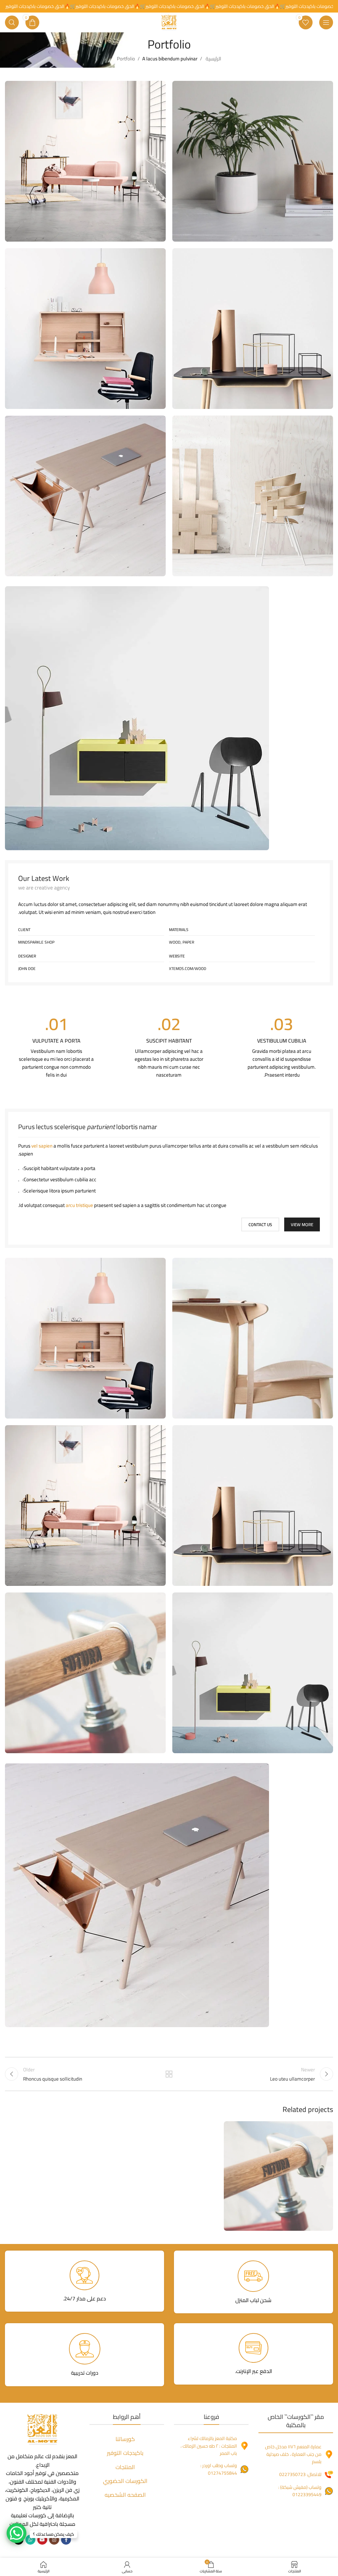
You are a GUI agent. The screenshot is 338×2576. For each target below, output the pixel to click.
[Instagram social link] (54, 2540)
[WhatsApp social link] (30, 2540)
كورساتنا (125, 2439)
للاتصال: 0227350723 (300, 2474)
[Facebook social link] (66, 2540)
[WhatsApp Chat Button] (17, 2533)
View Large (230, 2127)
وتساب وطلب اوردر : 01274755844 (219, 2469)
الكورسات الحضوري (125, 2481)
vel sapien (42, 1146)
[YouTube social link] (42, 2540)
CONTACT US (260, 1224)
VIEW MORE (302, 1224)
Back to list (169, 2074)
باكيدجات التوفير (125, 2453)
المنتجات (125, 2467)
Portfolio (126, 59)
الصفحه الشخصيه (125, 2495)
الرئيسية (213, 59)
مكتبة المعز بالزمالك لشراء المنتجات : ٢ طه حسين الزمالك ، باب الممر (209, 2446)
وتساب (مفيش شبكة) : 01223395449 (300, 2491)
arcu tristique (79, 1205)
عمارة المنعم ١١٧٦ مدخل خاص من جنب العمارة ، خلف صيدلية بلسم (293, 2454)
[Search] (12, 22)
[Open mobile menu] (326, 22)
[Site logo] (169, 22)
